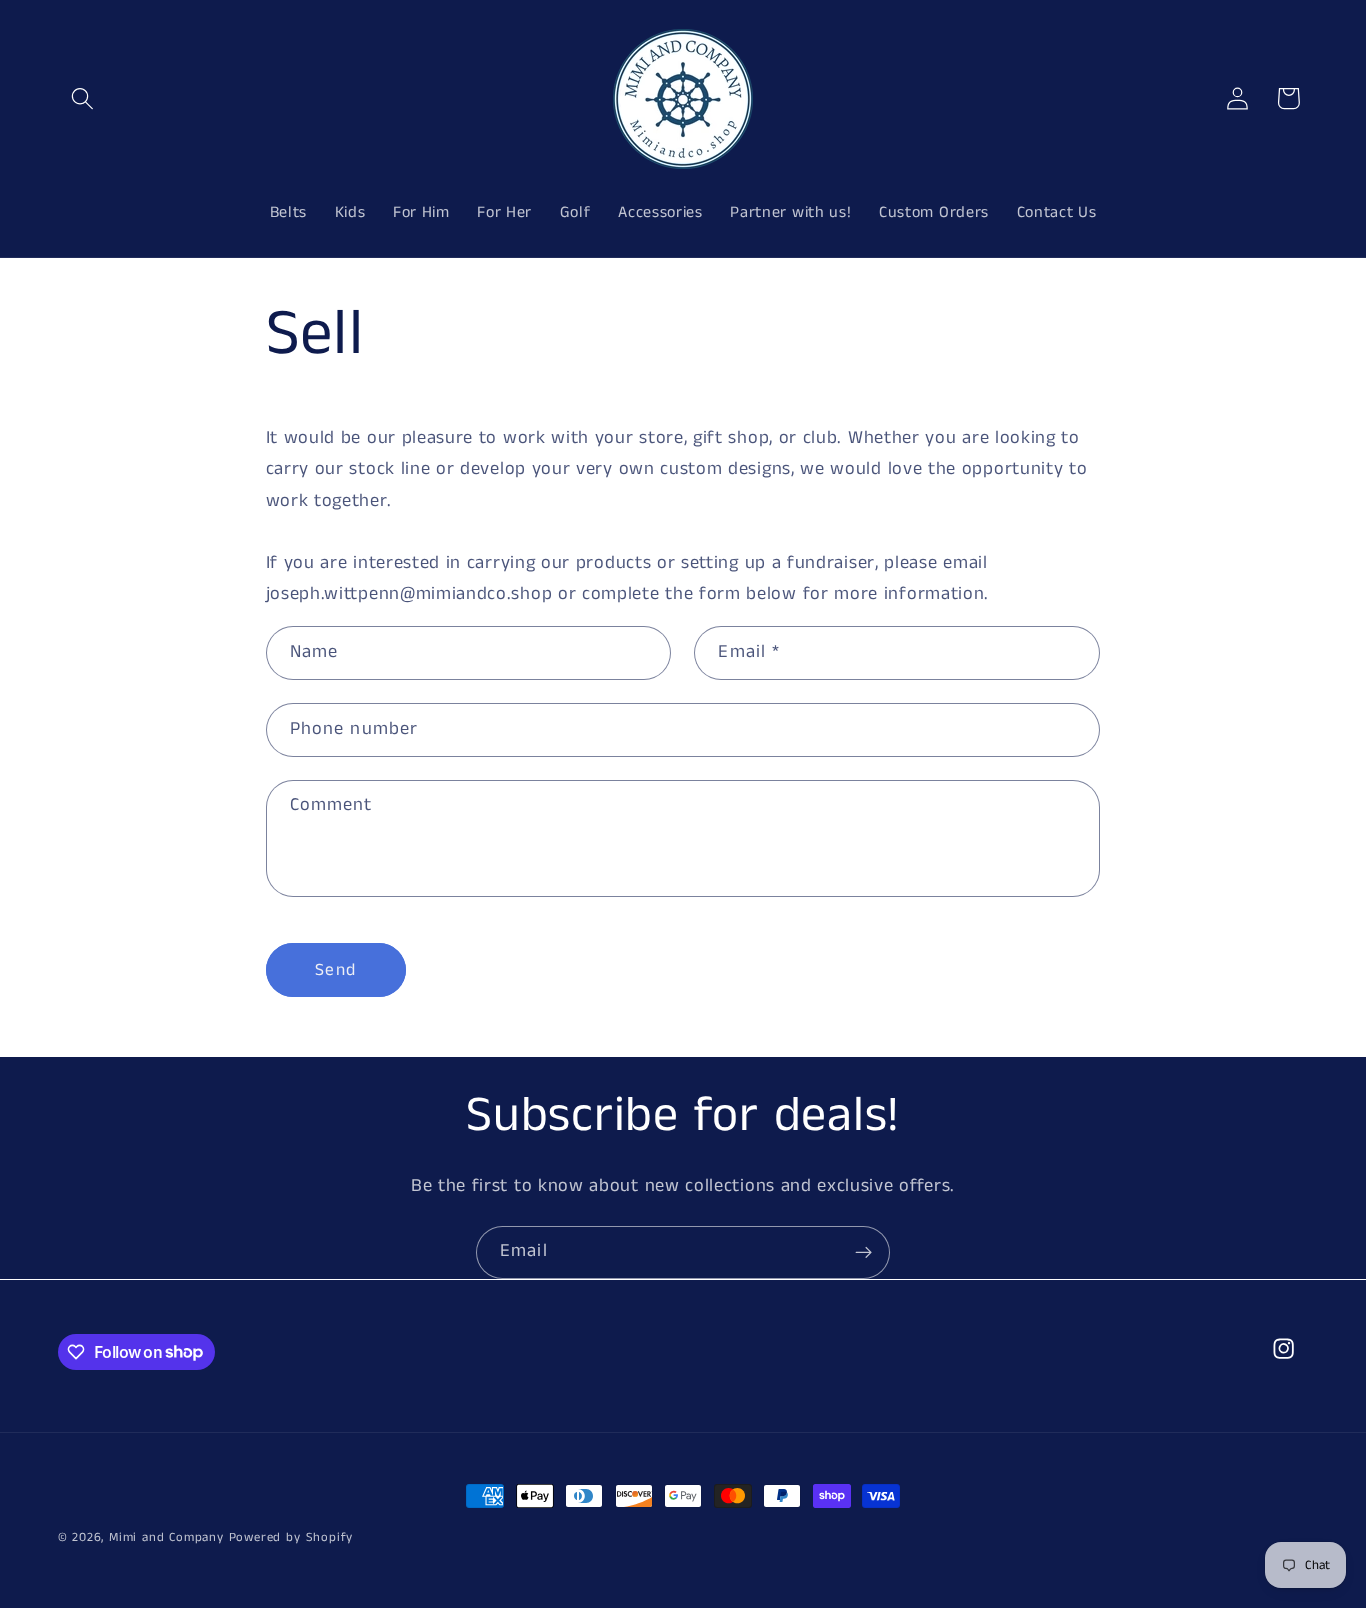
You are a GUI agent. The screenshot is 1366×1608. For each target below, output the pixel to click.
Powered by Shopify (291, 1537)
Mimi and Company (166, 1537)
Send (335, 970)
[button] (83, 98)
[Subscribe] (863, 1253)
